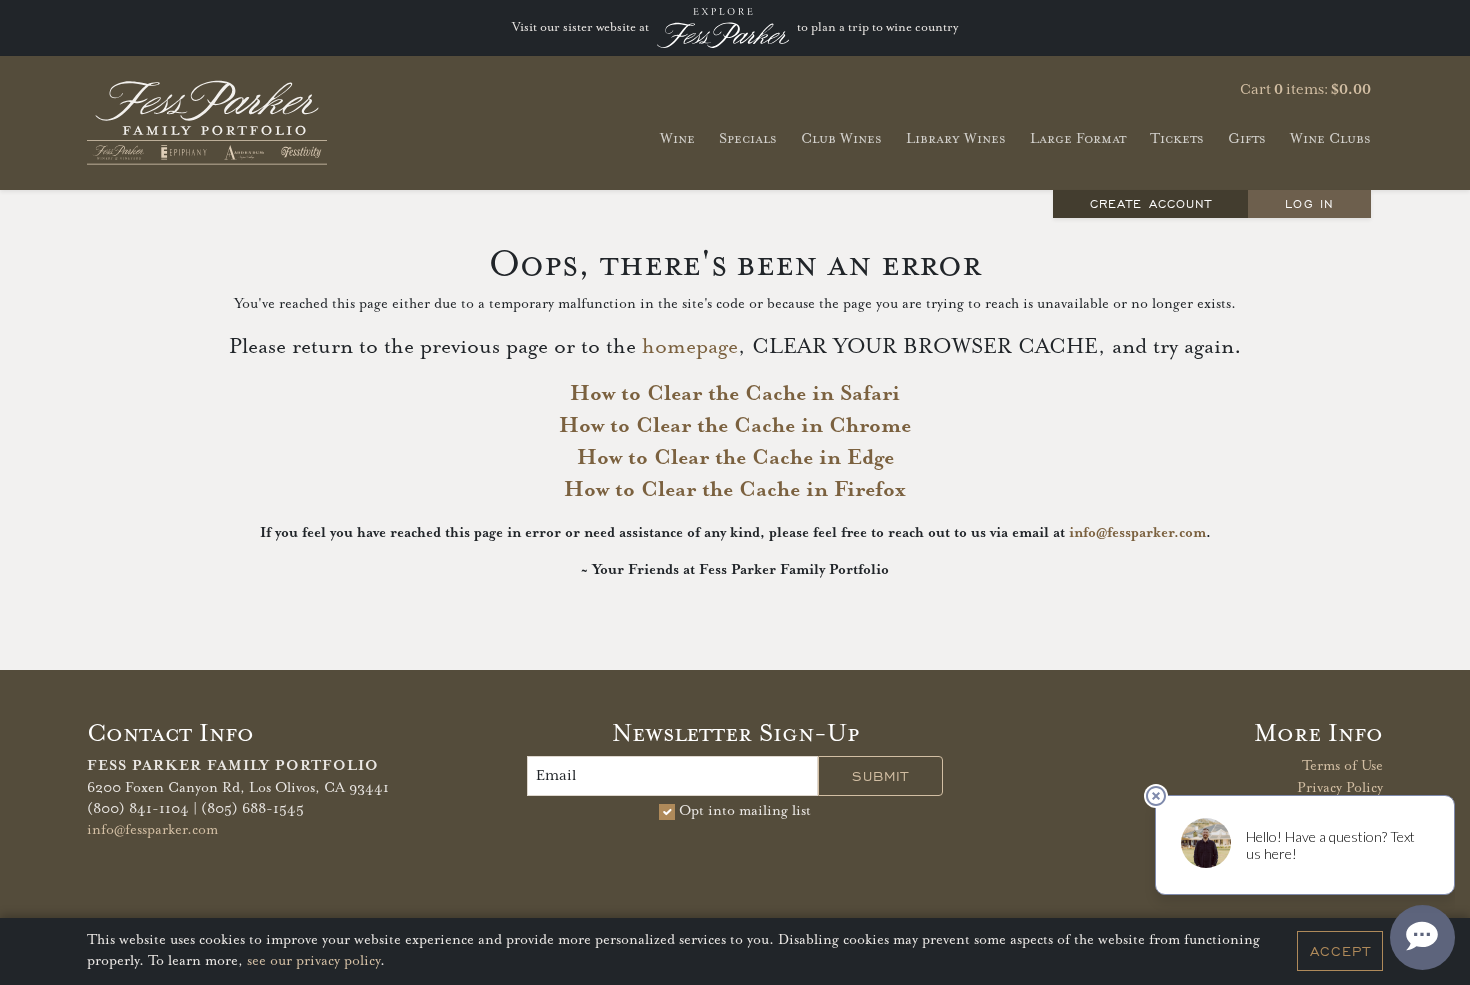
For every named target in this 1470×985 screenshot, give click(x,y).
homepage (690, 347)
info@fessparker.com (1137, 533)
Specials (748, 138)
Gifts (1247, 138)
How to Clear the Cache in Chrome (735, 426)
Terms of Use (1342, 766)
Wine (677, 138)
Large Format (1078, 138)
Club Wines (841, 138)
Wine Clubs (1330, 138)
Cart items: (1305, 90)
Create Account (1151, 203)
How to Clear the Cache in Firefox (735, 490)
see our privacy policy (313, 962)
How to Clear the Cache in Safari (735, 394)
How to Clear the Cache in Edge (735, 458)
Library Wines (956, 138)
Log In (1309, 203)
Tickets (1177, 138)
